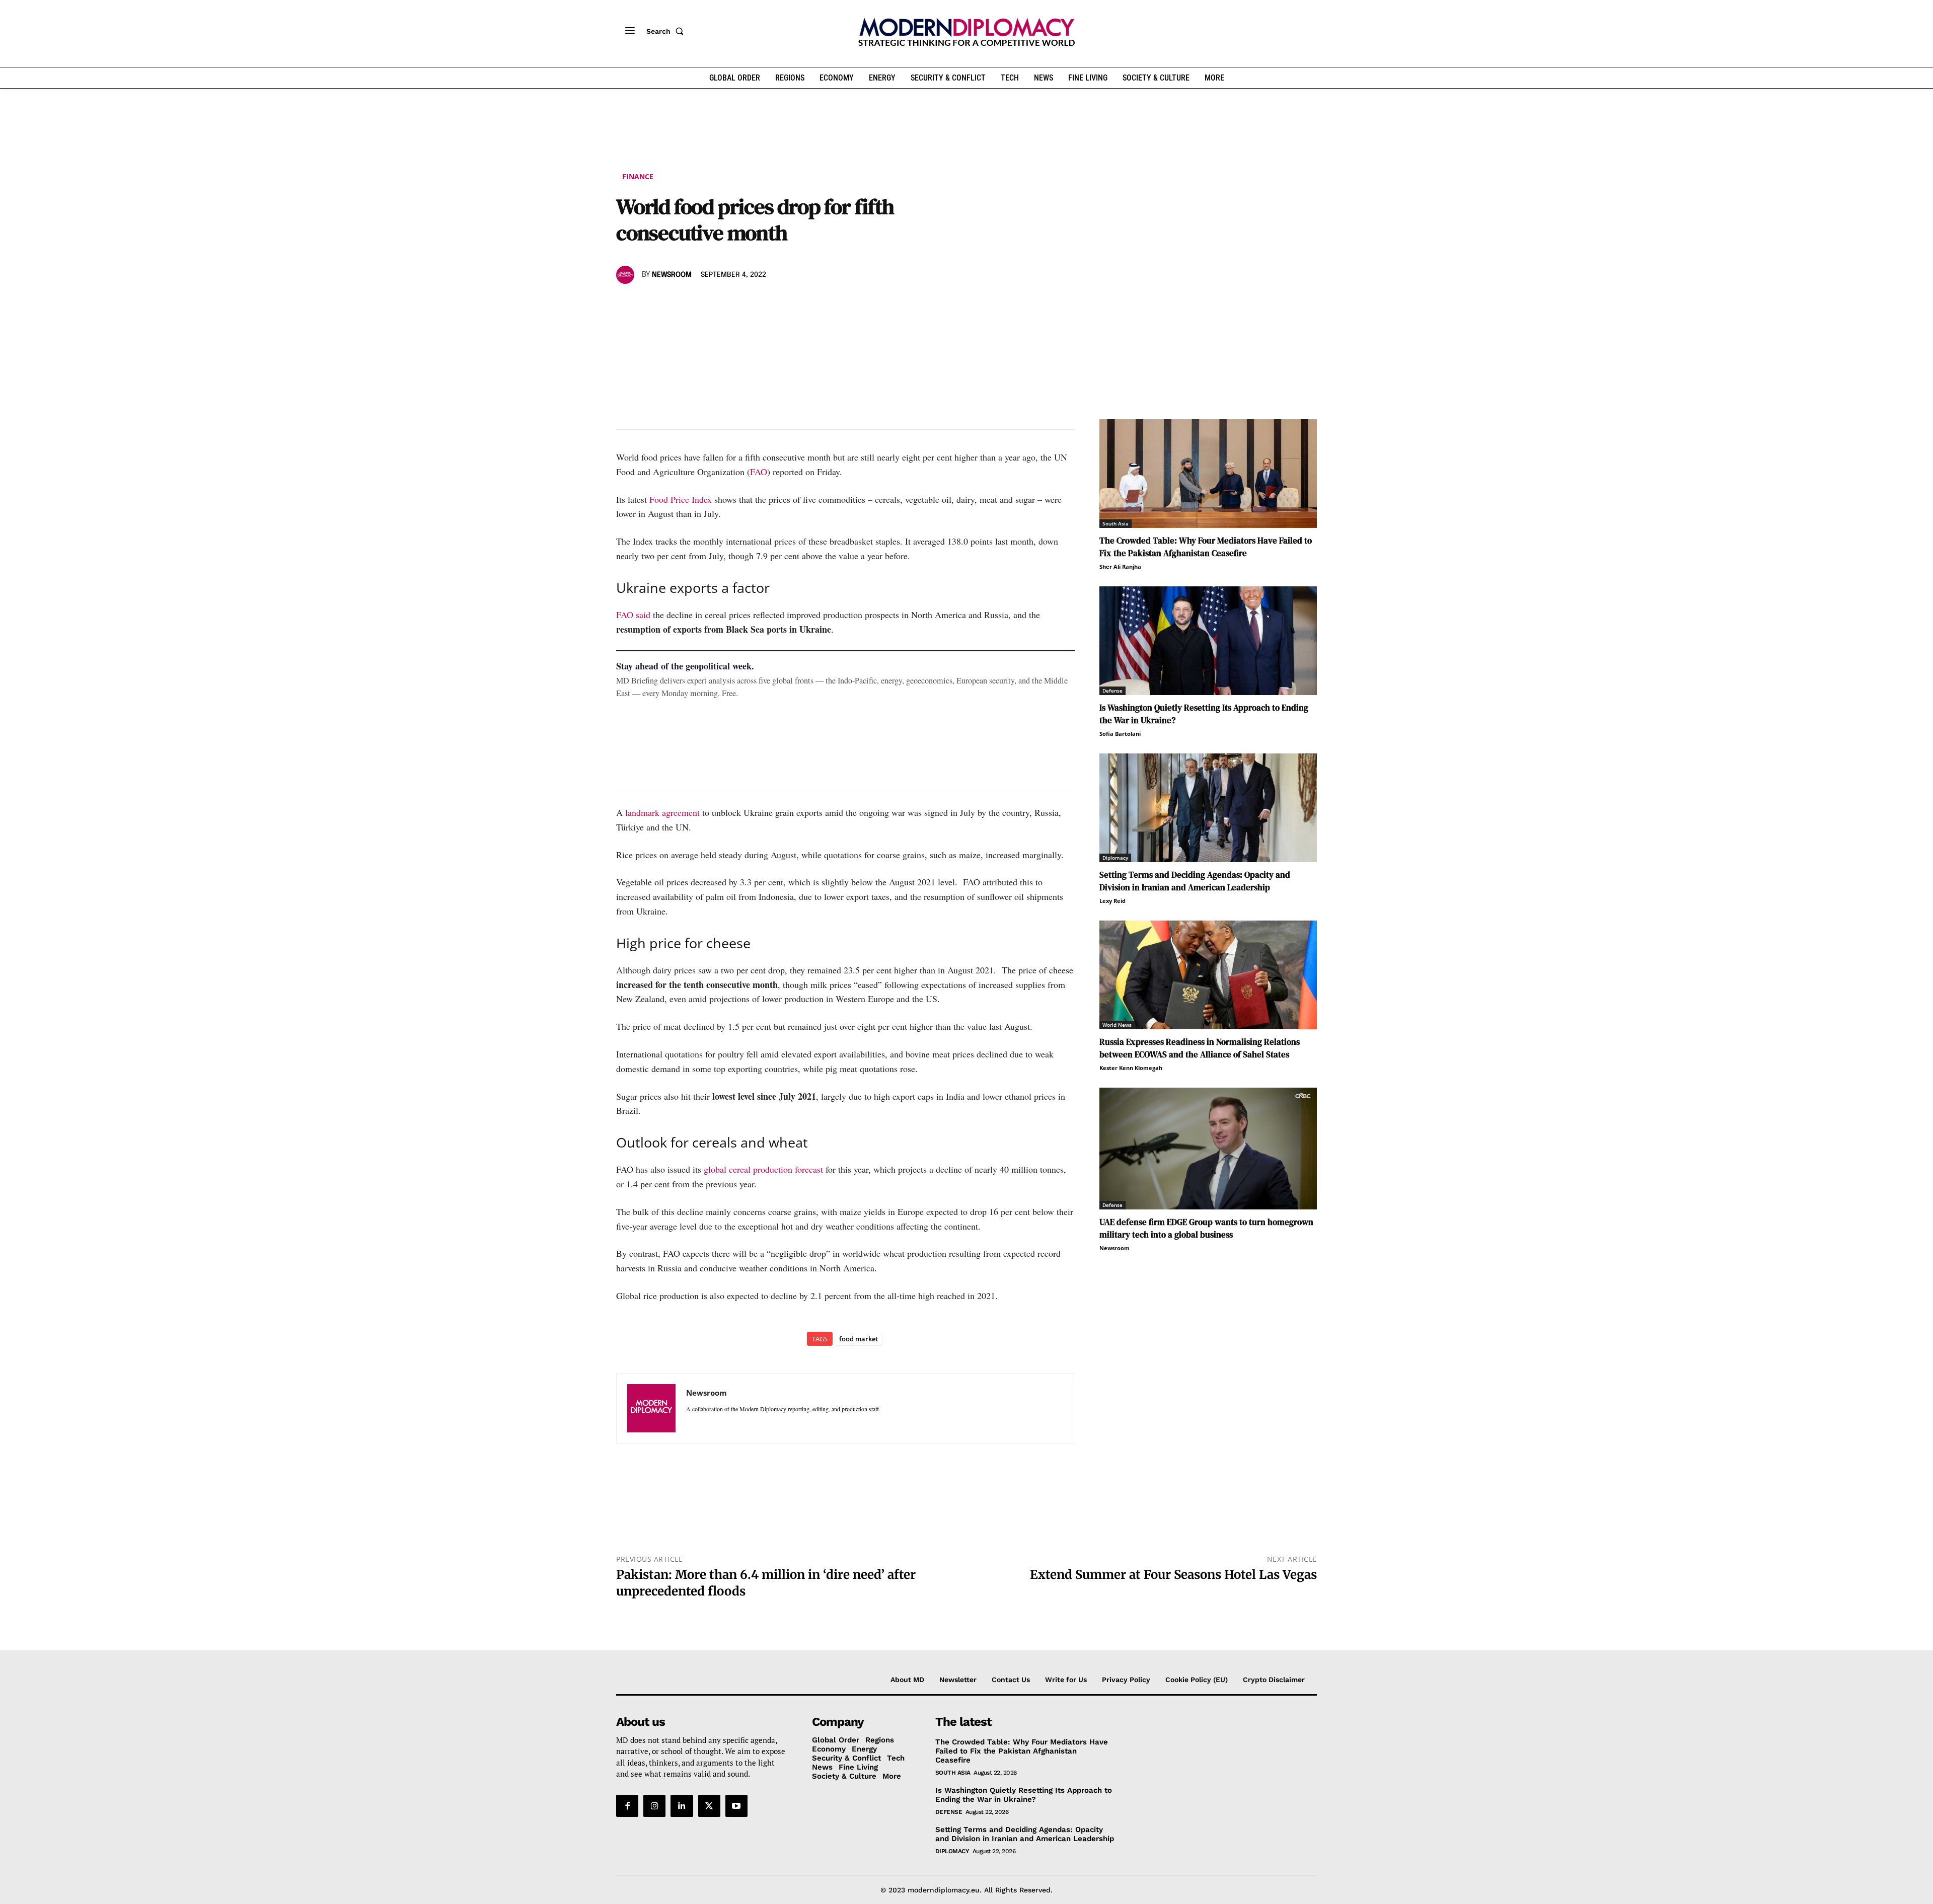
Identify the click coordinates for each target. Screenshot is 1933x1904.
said (643, 615)
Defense (1112, 691)
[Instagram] (654, 1806)
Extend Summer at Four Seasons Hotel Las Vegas (1173, 1575)
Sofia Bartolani (1120, 734)
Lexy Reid (1112, 901)
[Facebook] (626, 304)
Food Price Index (682, 499)
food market (859, 1339)
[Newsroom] (627, 275)
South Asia (1116, 523)
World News (1117, 1025)
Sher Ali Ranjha (1120, 566)
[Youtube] (736, 1806)
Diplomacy (1115, 858)
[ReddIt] (719, 304)
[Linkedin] (696, 304)
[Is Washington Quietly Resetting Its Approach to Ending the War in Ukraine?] (1208, 641)
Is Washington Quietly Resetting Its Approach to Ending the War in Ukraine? (1024, 1795)
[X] (649, 304)
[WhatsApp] (673, 304)
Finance (638, 176)
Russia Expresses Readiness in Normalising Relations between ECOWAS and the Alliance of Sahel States (1200, 1048)
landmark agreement (662, 812)
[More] (766, 304)
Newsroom (672, 275)
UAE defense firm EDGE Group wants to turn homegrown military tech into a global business (1206, 1228)
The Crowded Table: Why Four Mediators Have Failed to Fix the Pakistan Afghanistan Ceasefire (1206, 547)
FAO (759, 472)
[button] (667, 31)
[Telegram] (742, 304)
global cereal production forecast (763, 1169)
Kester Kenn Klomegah (1131, 1068)
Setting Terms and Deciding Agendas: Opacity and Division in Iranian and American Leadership (1195, 881)
